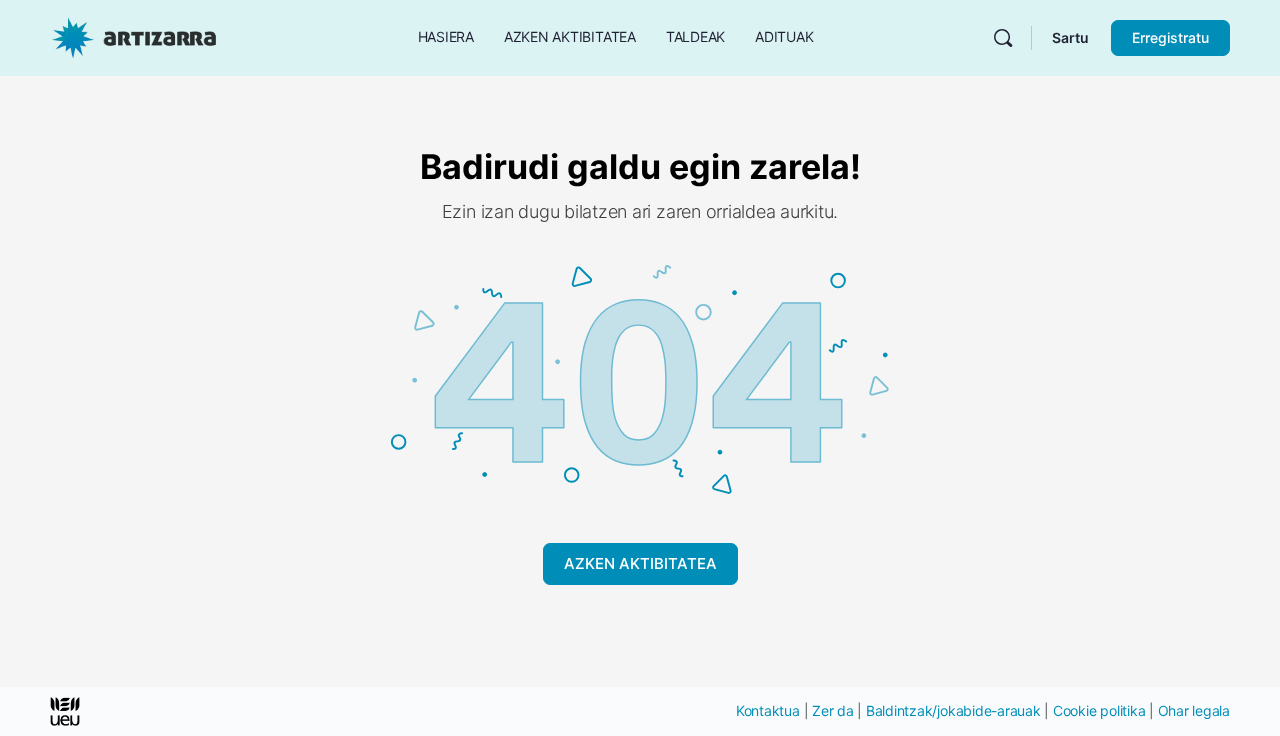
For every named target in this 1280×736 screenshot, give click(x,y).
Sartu (1070, 37)
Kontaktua (768, 710)
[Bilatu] (1003, 38)
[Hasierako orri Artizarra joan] (134, 36)
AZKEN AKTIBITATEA (640, 563)
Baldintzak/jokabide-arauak (953, 710)
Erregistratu (1170, 37)
